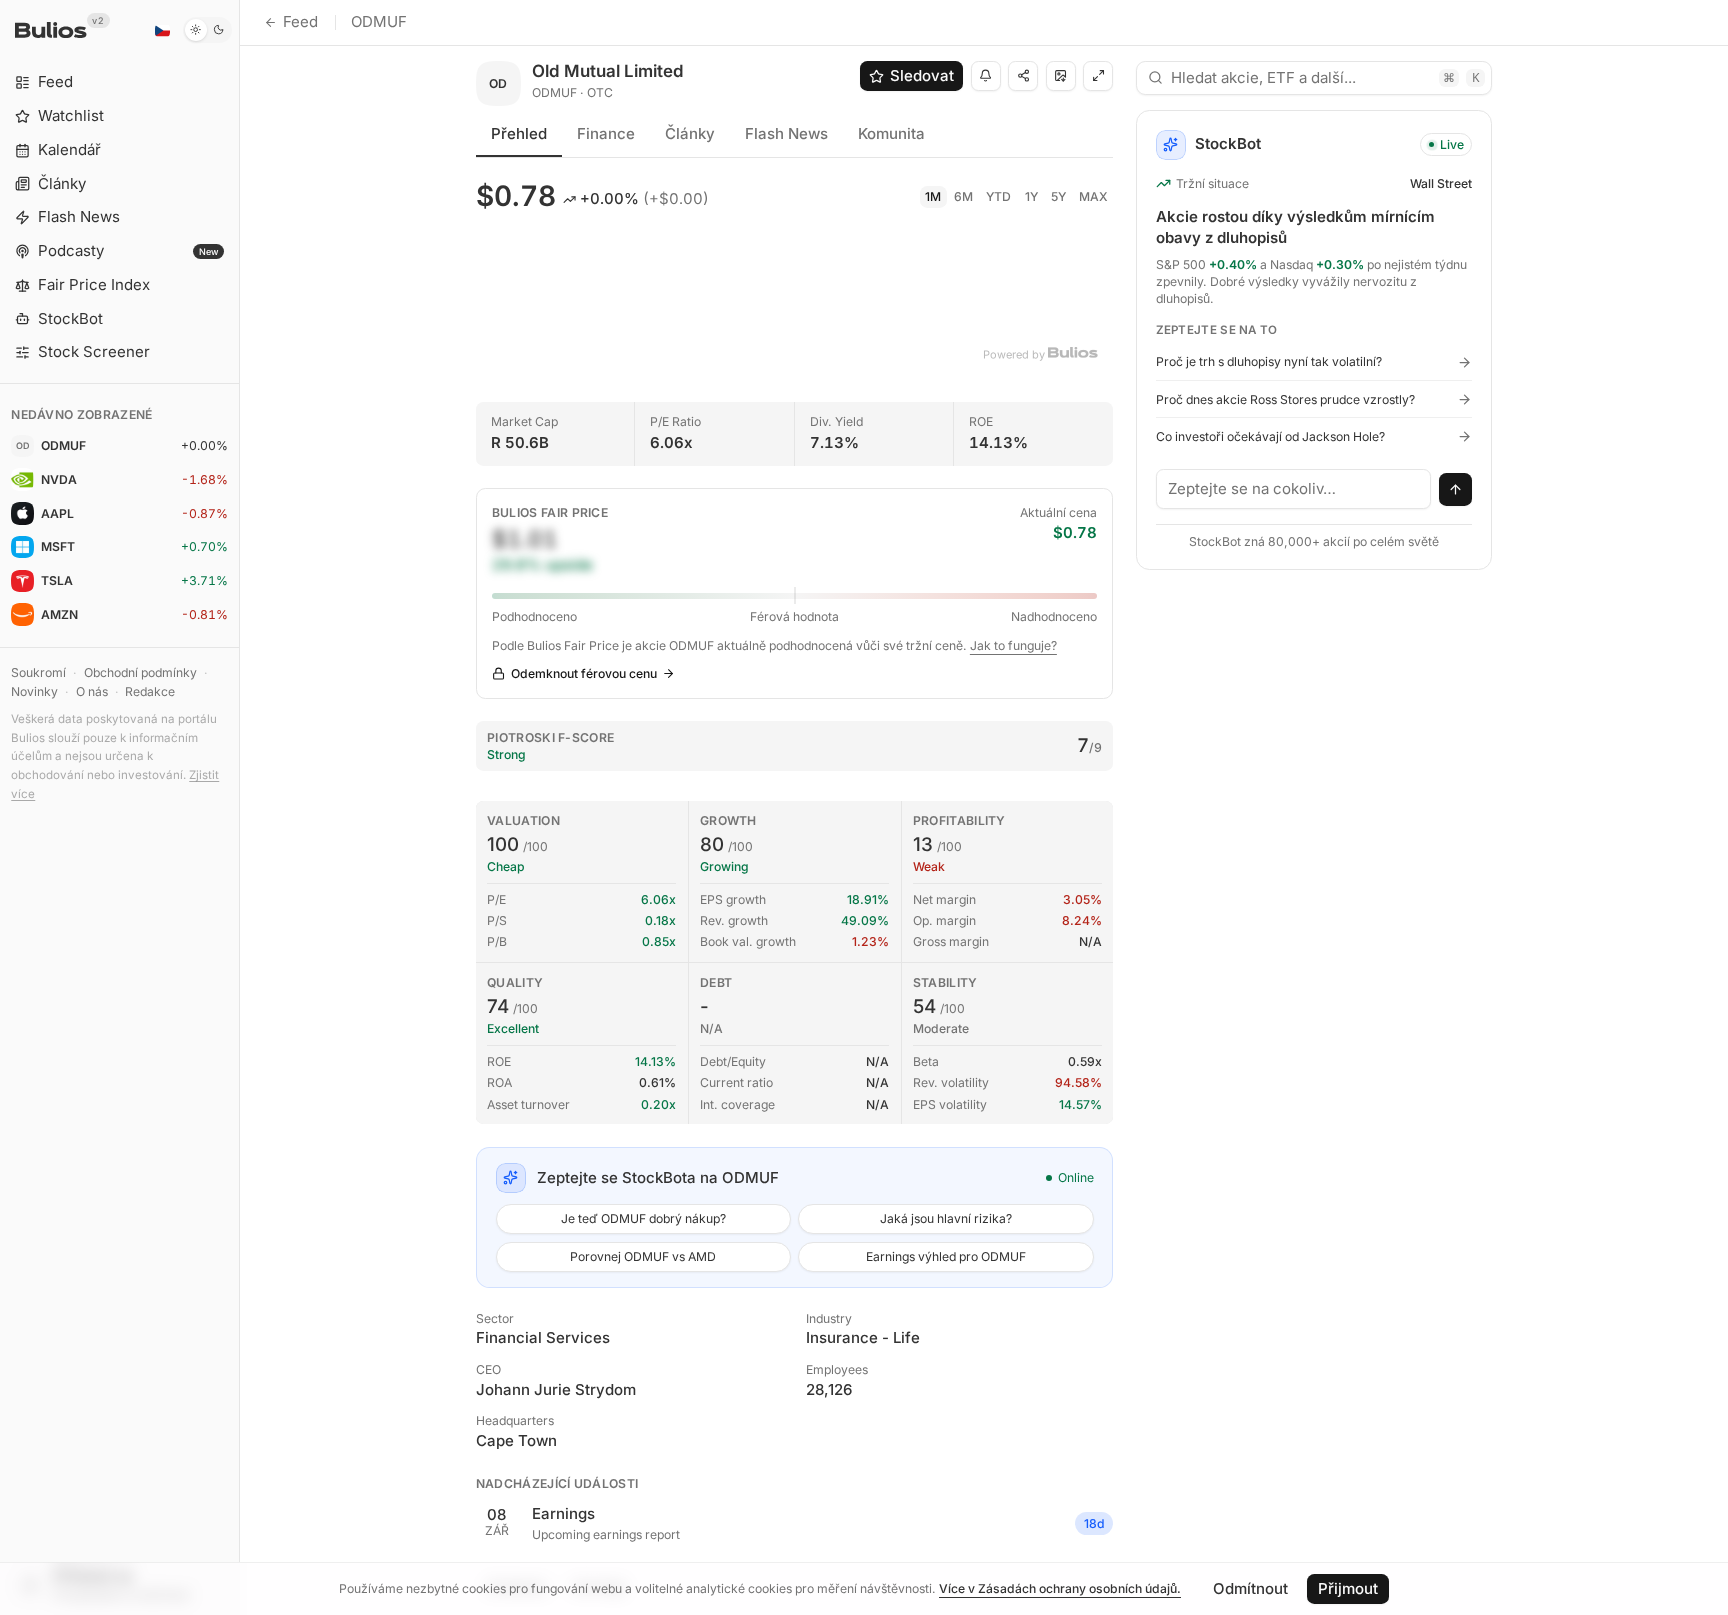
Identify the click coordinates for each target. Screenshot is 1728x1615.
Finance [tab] (606, 133)
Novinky (34, 691)
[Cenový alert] (986, 76)
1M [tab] (933, 196)
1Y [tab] (1031, 196)
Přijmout (1348, 1588)
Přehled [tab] (519, 133)
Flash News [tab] (786, 133)
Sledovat (922, 75)
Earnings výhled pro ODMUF (946, 1256)
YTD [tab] (998, 196)
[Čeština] (162, 30)
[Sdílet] (1023, 76)
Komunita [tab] (891, 133)
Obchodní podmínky (140, 672)
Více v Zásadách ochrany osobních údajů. (1060, 1588)
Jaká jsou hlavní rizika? (946, 1218)
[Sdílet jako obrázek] (1061, 76)
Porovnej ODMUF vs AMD (643, 1256)
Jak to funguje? (1013, 645)
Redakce (150, 691)
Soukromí (38, 672)
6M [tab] (963, 196)
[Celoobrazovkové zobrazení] (1098, 76)
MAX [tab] (1093, 196)
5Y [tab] (1058, 196)
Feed (300, 21)
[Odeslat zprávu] (1456, 490)
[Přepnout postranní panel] (239, 807)
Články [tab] (690, 133)
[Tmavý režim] (207, 30)
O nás (92, 691)
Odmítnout (1250, 1588)
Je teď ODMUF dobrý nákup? (643, 1218)
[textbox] (1294, 489)
